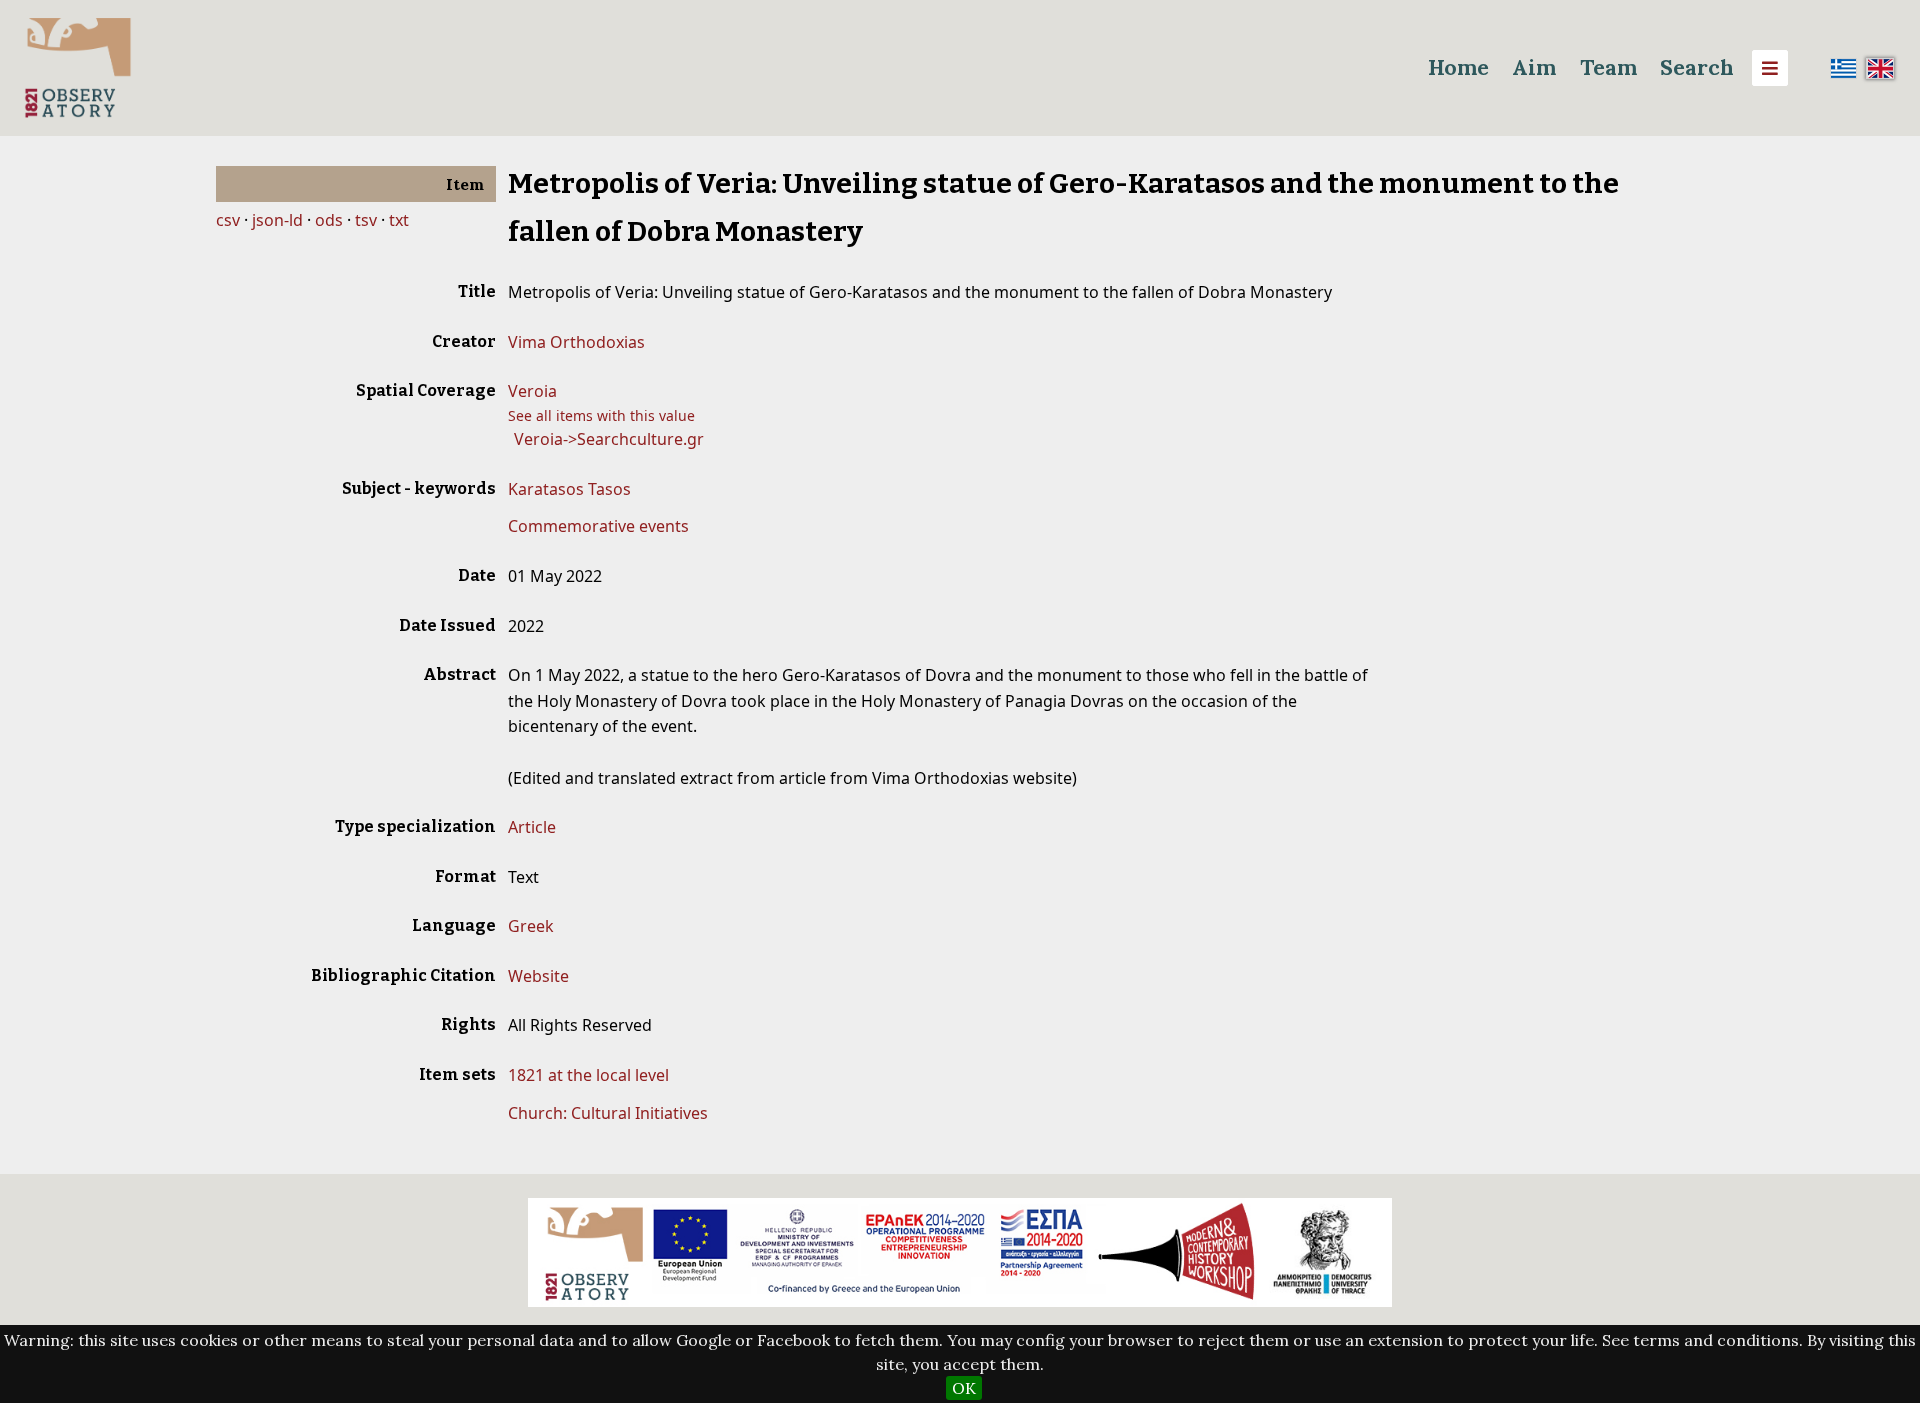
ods (329, 220)
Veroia (532, 391)
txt (399, 220)
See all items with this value (601, 415)
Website (538, 976)
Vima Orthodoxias (576, 342)
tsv (366, 220)
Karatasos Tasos (569, 489)
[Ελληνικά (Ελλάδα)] (1844, 68)
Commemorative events (598, 526)
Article (532, 827)
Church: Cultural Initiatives (608, 1113)
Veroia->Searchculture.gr (609, 439)
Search (1697, 67)
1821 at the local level (588, 1075)
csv (228, 220)
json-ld (277, 220)
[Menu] (1770, 68)
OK (964, 1388)
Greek (531, 926)
